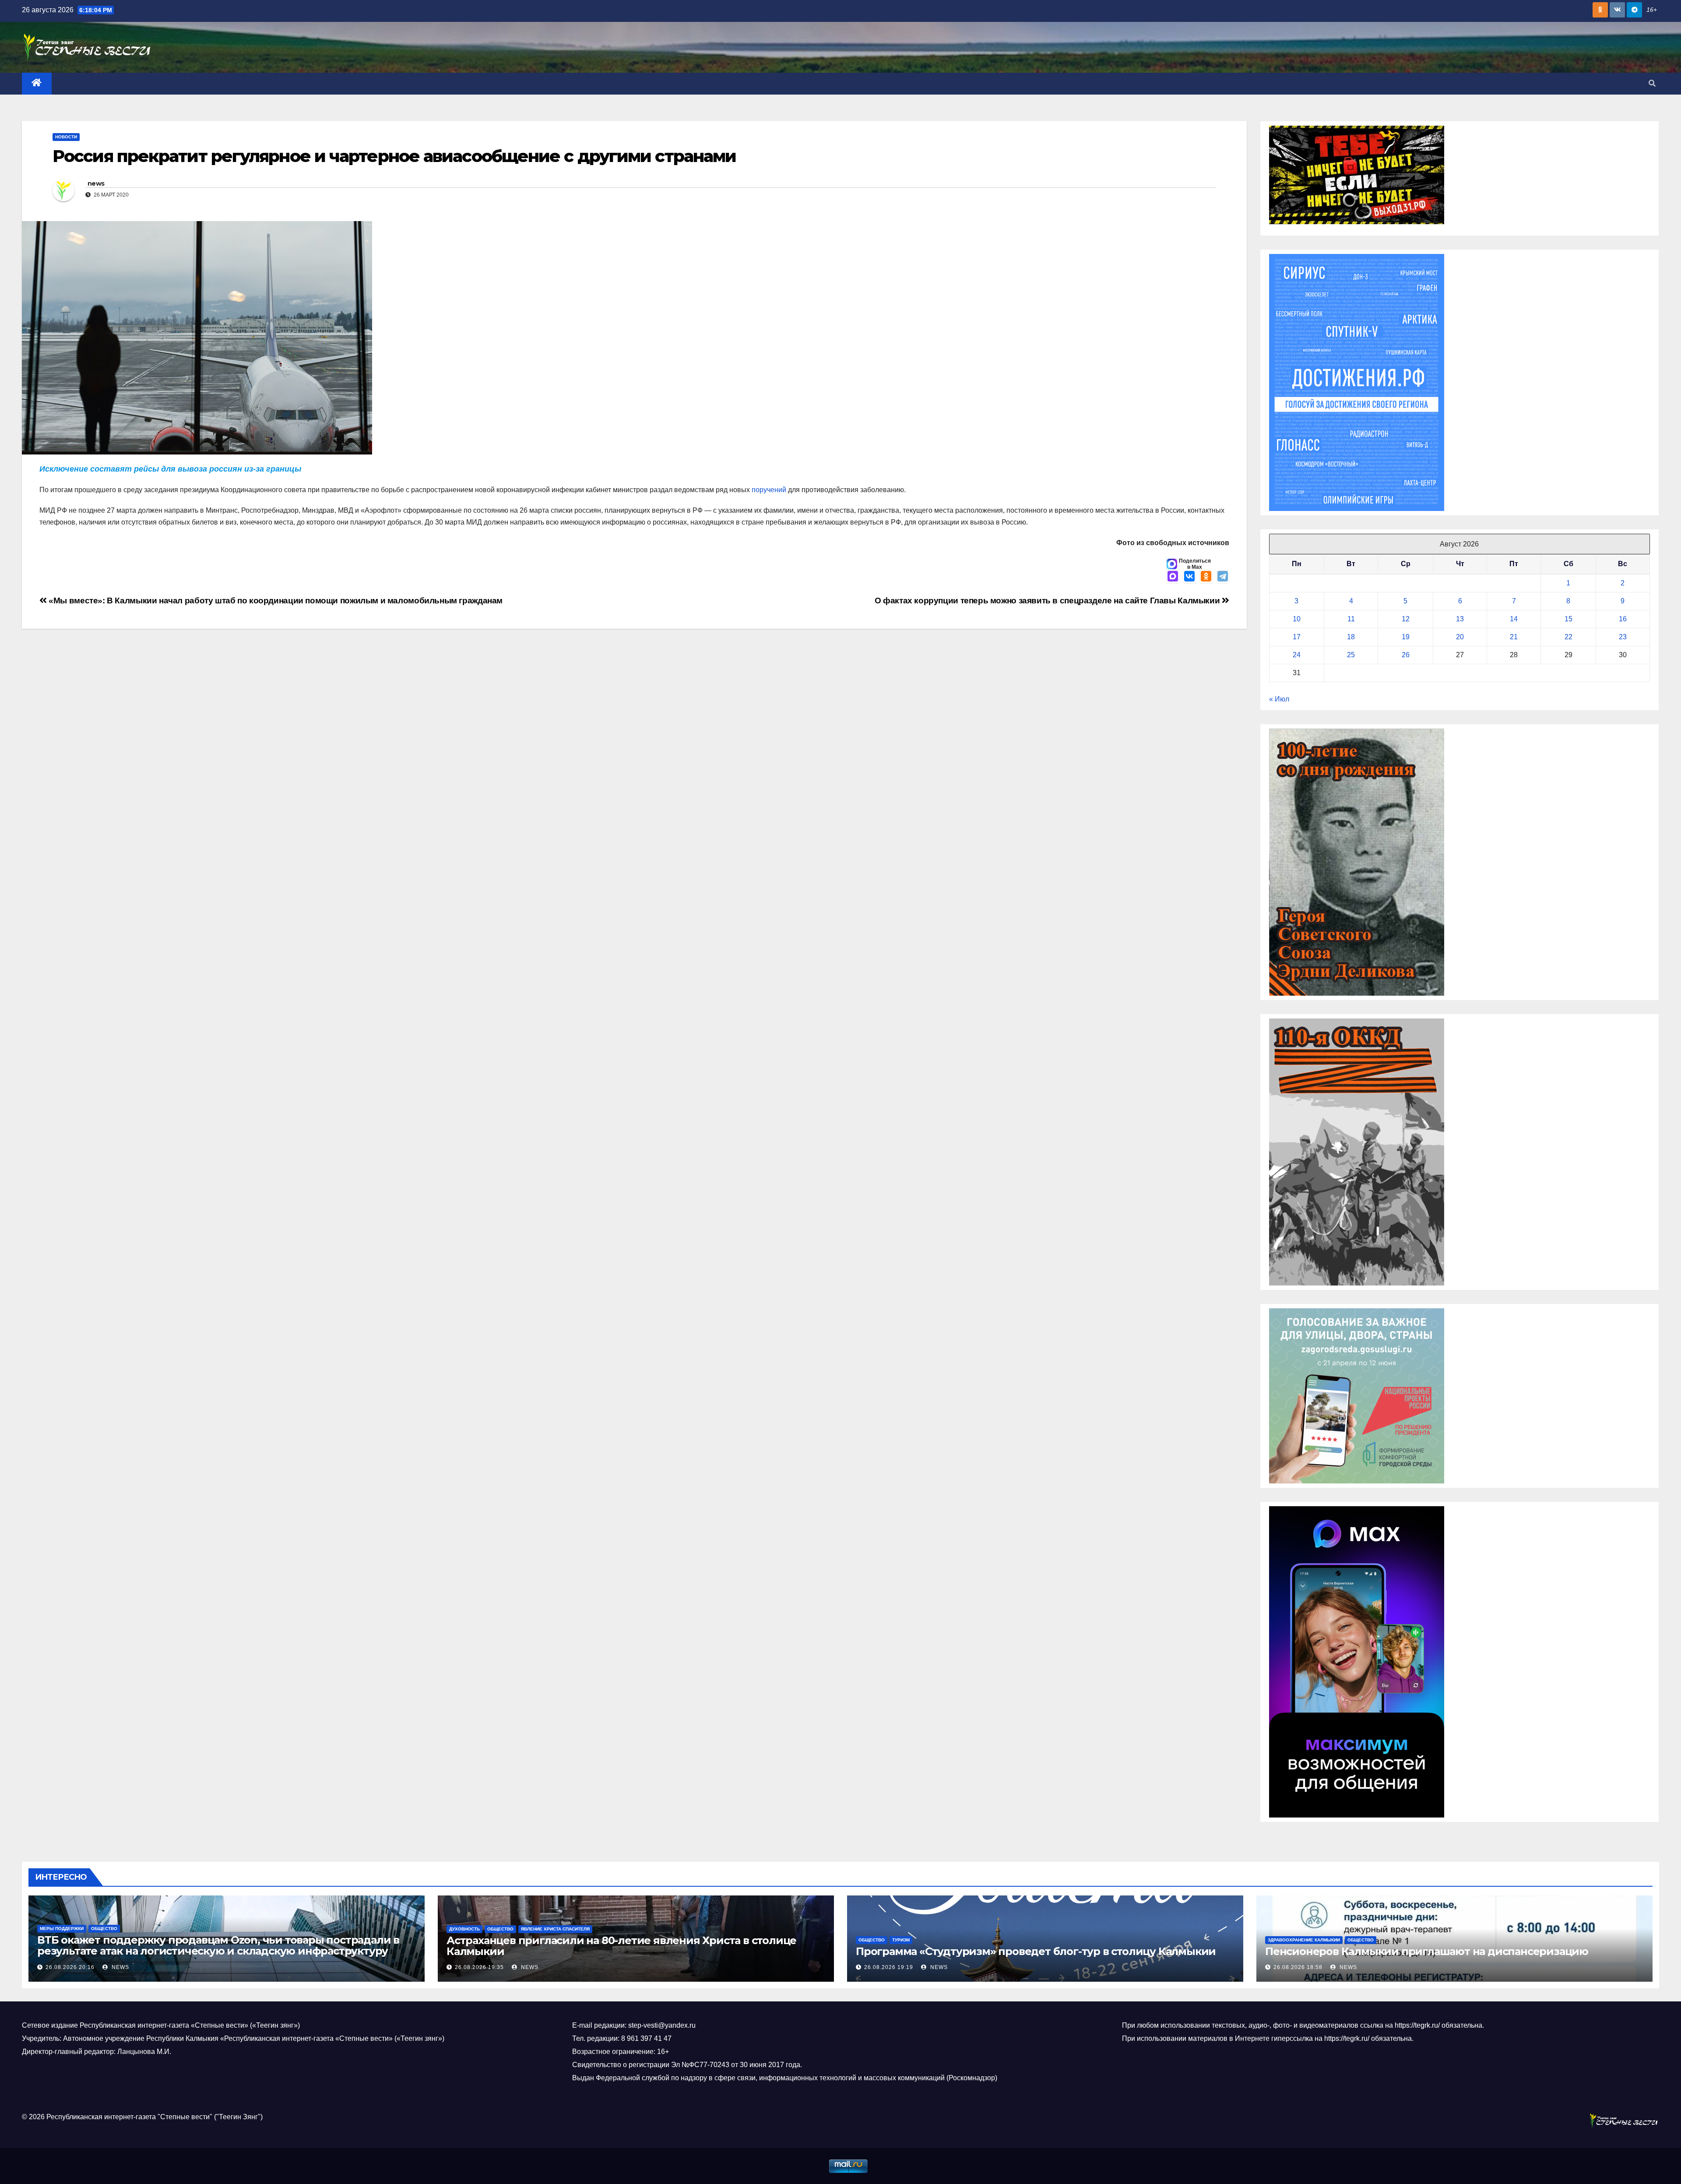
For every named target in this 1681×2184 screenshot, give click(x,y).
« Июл (1279, 699)
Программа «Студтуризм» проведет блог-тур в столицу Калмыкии (1036, 1951)
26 (1406, 655)
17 (1297, 637)
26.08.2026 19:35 (479, 1967)
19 (1406, 637)
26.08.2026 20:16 (70, 1967)
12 (1406, 619)
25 (1351, 655)
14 (1514, 619)
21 (1514, 637)
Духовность (464, 1929)
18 (1351, 637)
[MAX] (1173, 577)
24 (1297, 655)
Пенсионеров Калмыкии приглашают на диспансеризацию (1427, 1951)
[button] (1652, 83)
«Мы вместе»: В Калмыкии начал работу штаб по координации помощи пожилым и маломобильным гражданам (275, 601)
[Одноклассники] (1206, 577)
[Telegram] (1223, 577)
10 (1297, 619)
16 (1623, 619)
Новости (66, 137)
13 (1460, 619)
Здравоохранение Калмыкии (1304, 1940)
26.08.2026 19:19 (889, 1967)
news (96, 183)
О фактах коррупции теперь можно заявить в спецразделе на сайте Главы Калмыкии (1048, 601)
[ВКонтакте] (1189, 577)
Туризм (901, 1940)
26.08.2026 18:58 (1298, 1967)
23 (1623, 637)
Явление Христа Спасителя (555, 1929)
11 (1351, 619)
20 (1460, 637)
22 (1568, 637)
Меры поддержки (62, 1929)
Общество (104, 1929)
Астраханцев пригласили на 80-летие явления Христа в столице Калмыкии (621, 1946)
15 (1568, 619)
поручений (769, 490)
